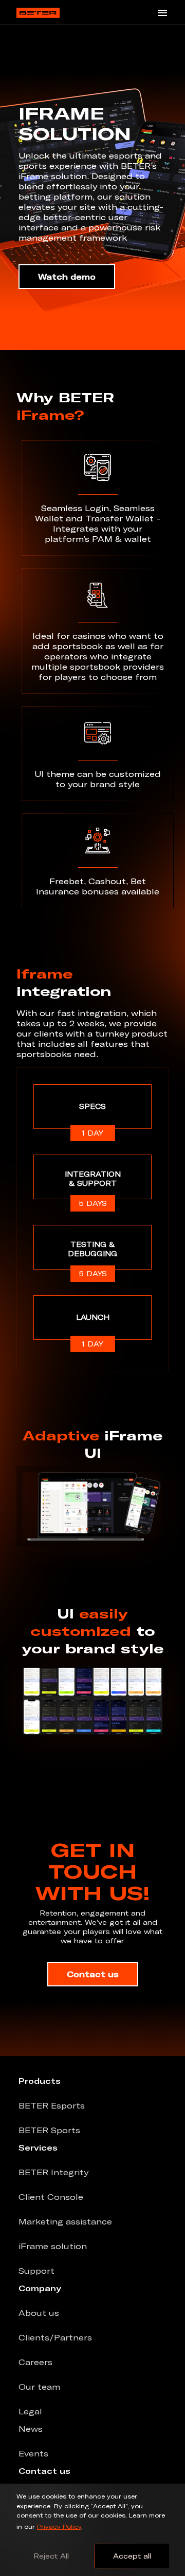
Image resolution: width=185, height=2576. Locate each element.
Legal (30, 2411)
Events (33, 2453)
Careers (35, 2362)
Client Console (51, 2197)
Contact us (93, 1974)
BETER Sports (49, 2130)
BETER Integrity (53, 2172)
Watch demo (67, 277)
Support (36, 2271)
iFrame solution (53, 2246)
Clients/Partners (55, 2337)
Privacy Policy (59, 2526)
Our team (39, 2387)
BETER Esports (52, 2105)
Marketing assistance (65, 2221)
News (31, 2429)
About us (39, 2313)
